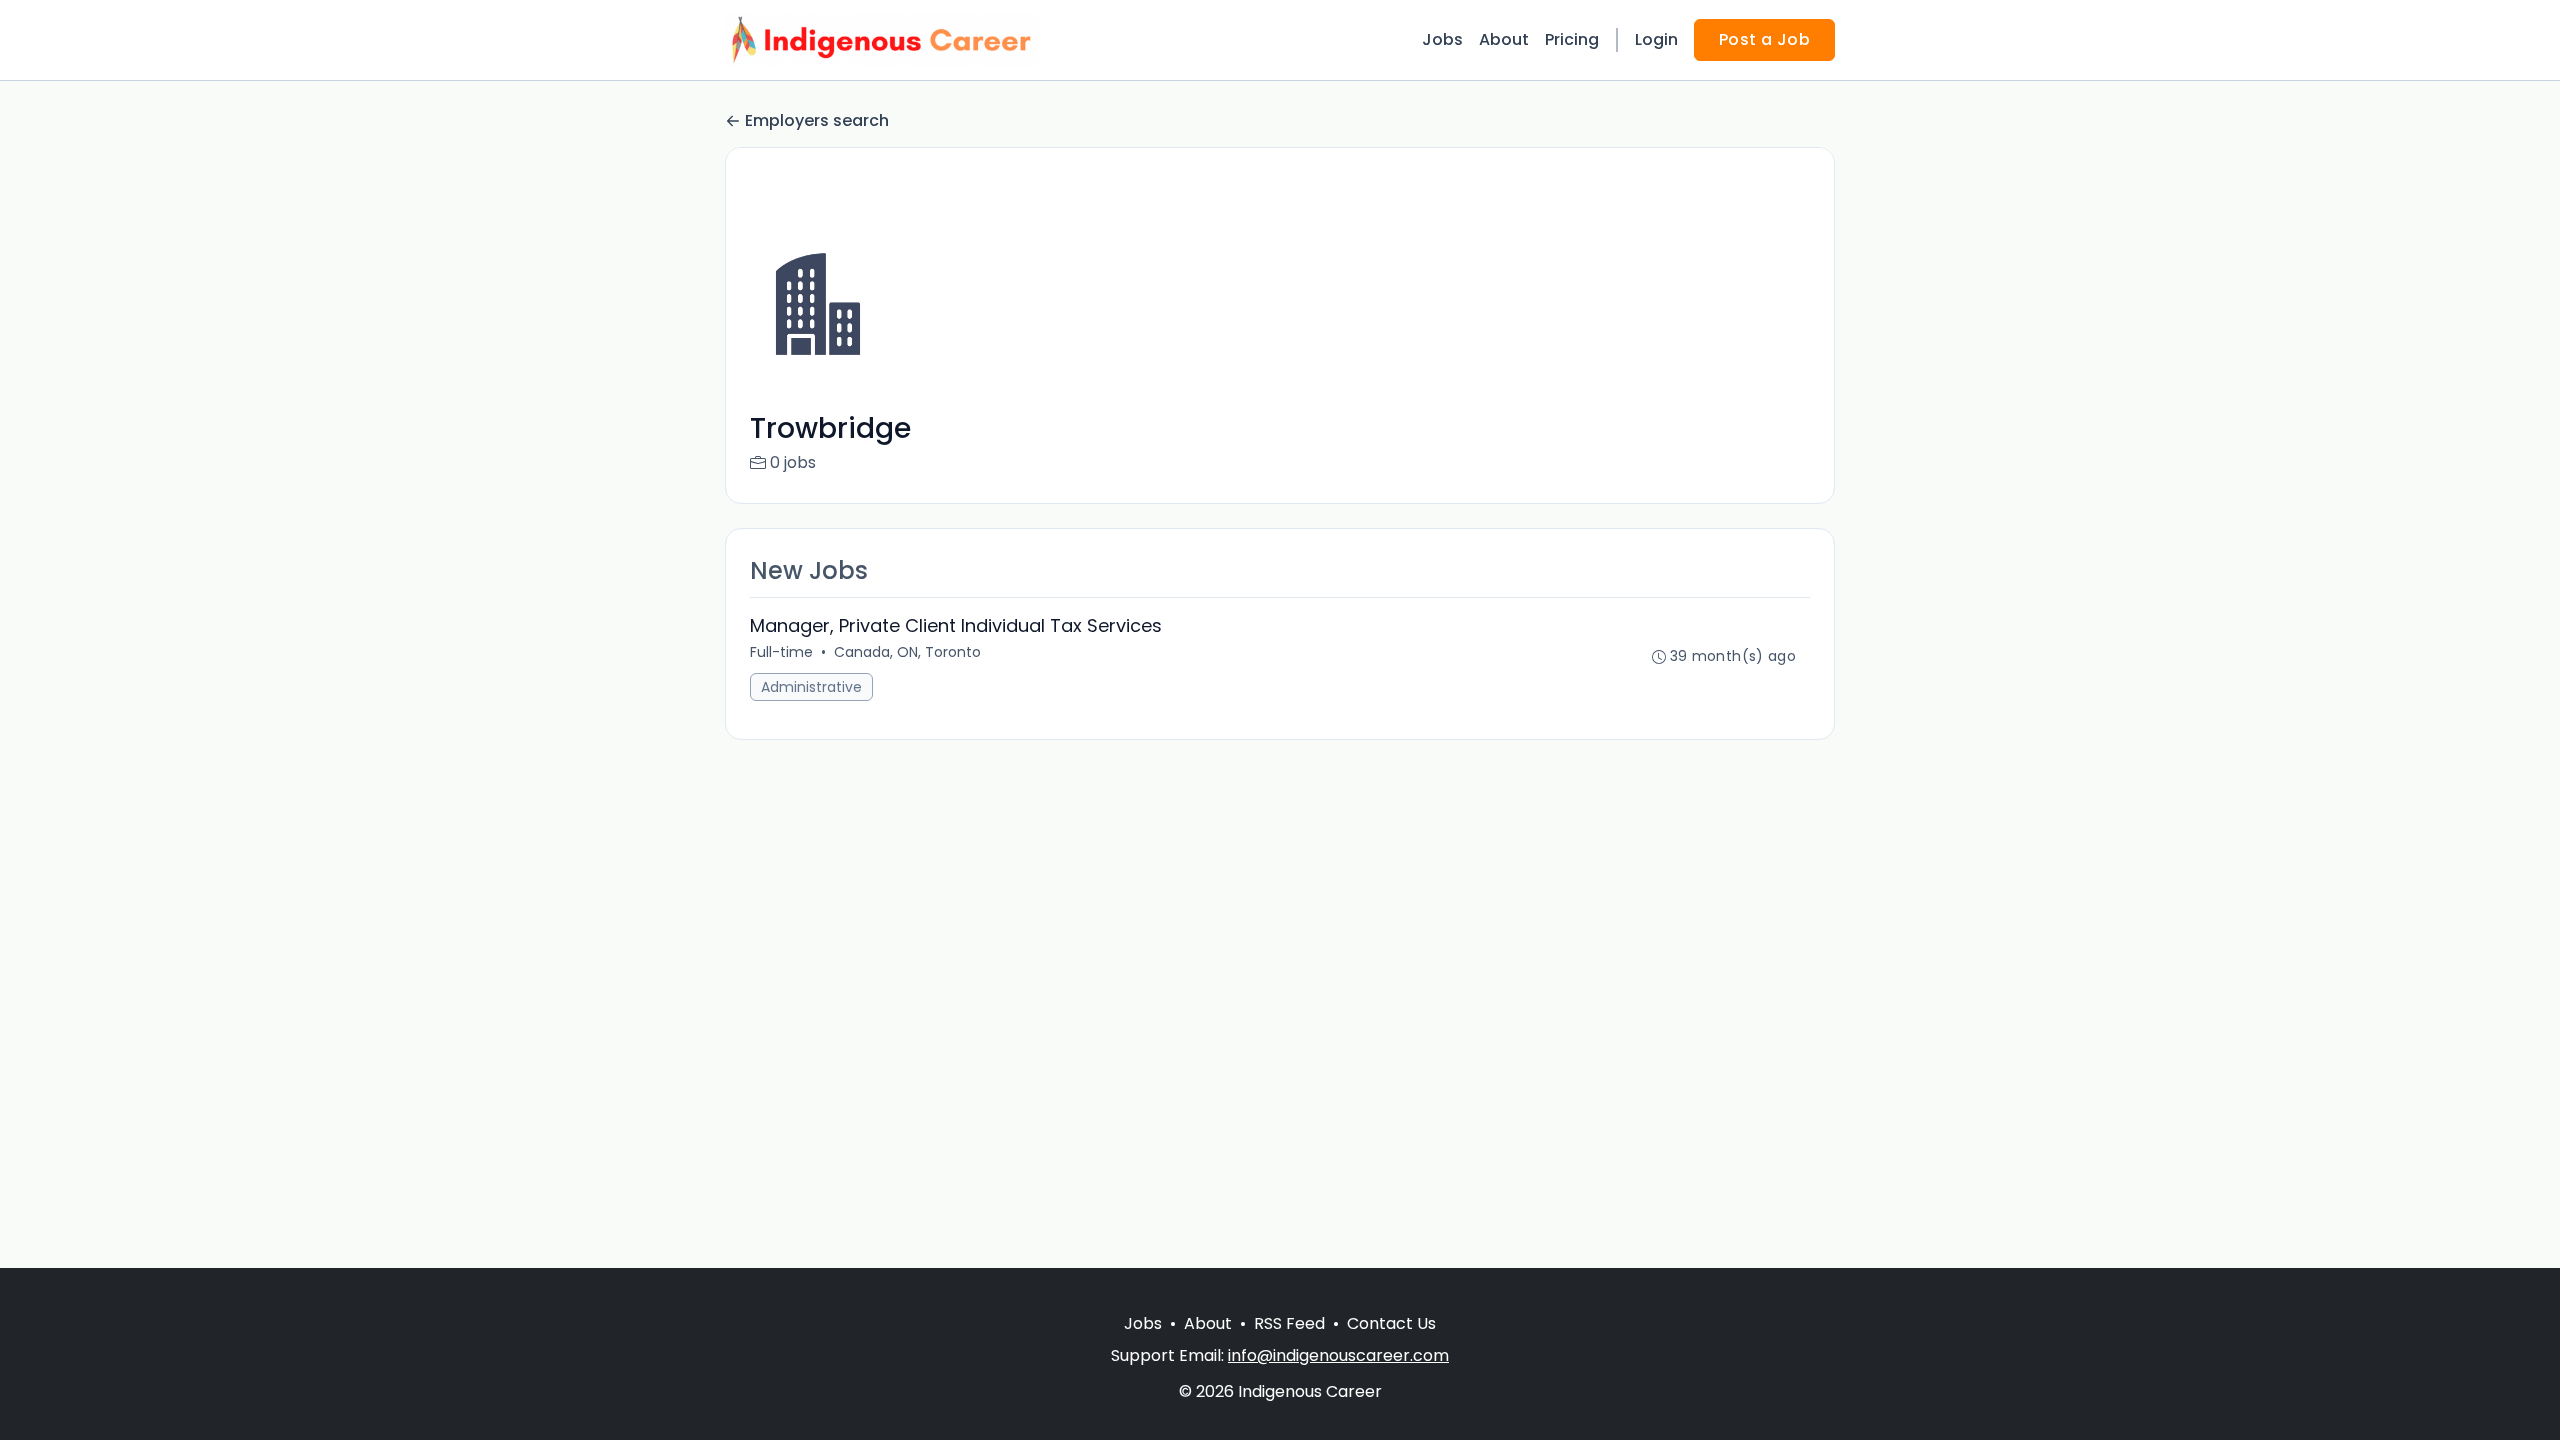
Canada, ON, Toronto (907, 652)
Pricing (1572, 39)
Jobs (1442, 39)
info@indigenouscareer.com (1338, 1355)
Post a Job (1764, 39)
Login (1656, 39)
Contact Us (1391, 1323)
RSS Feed (1289, 1323)
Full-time (781, 652)
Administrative (811, 687)
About (1504, 39)
